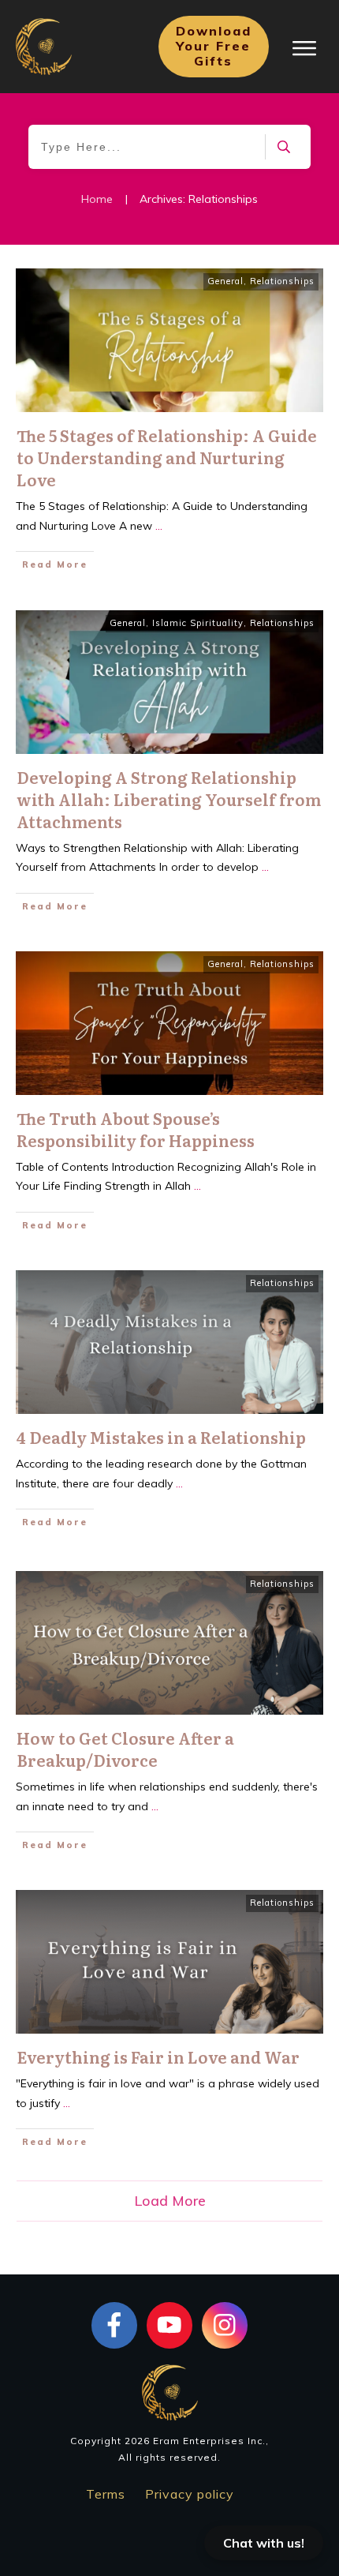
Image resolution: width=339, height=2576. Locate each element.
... (159, 526)
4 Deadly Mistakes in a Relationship (161, 1437)
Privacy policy (190, 2494)
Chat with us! (264, 2543)
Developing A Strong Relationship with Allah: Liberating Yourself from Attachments (169, 799)
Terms (106, 2494)
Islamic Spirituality (198, 623)
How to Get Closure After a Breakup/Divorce (125, 1749)
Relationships (282, 281)
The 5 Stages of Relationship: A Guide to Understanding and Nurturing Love (167, 457)
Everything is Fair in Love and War (158, 2057)
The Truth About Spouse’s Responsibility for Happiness (136, 1129)
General (225, 281)
